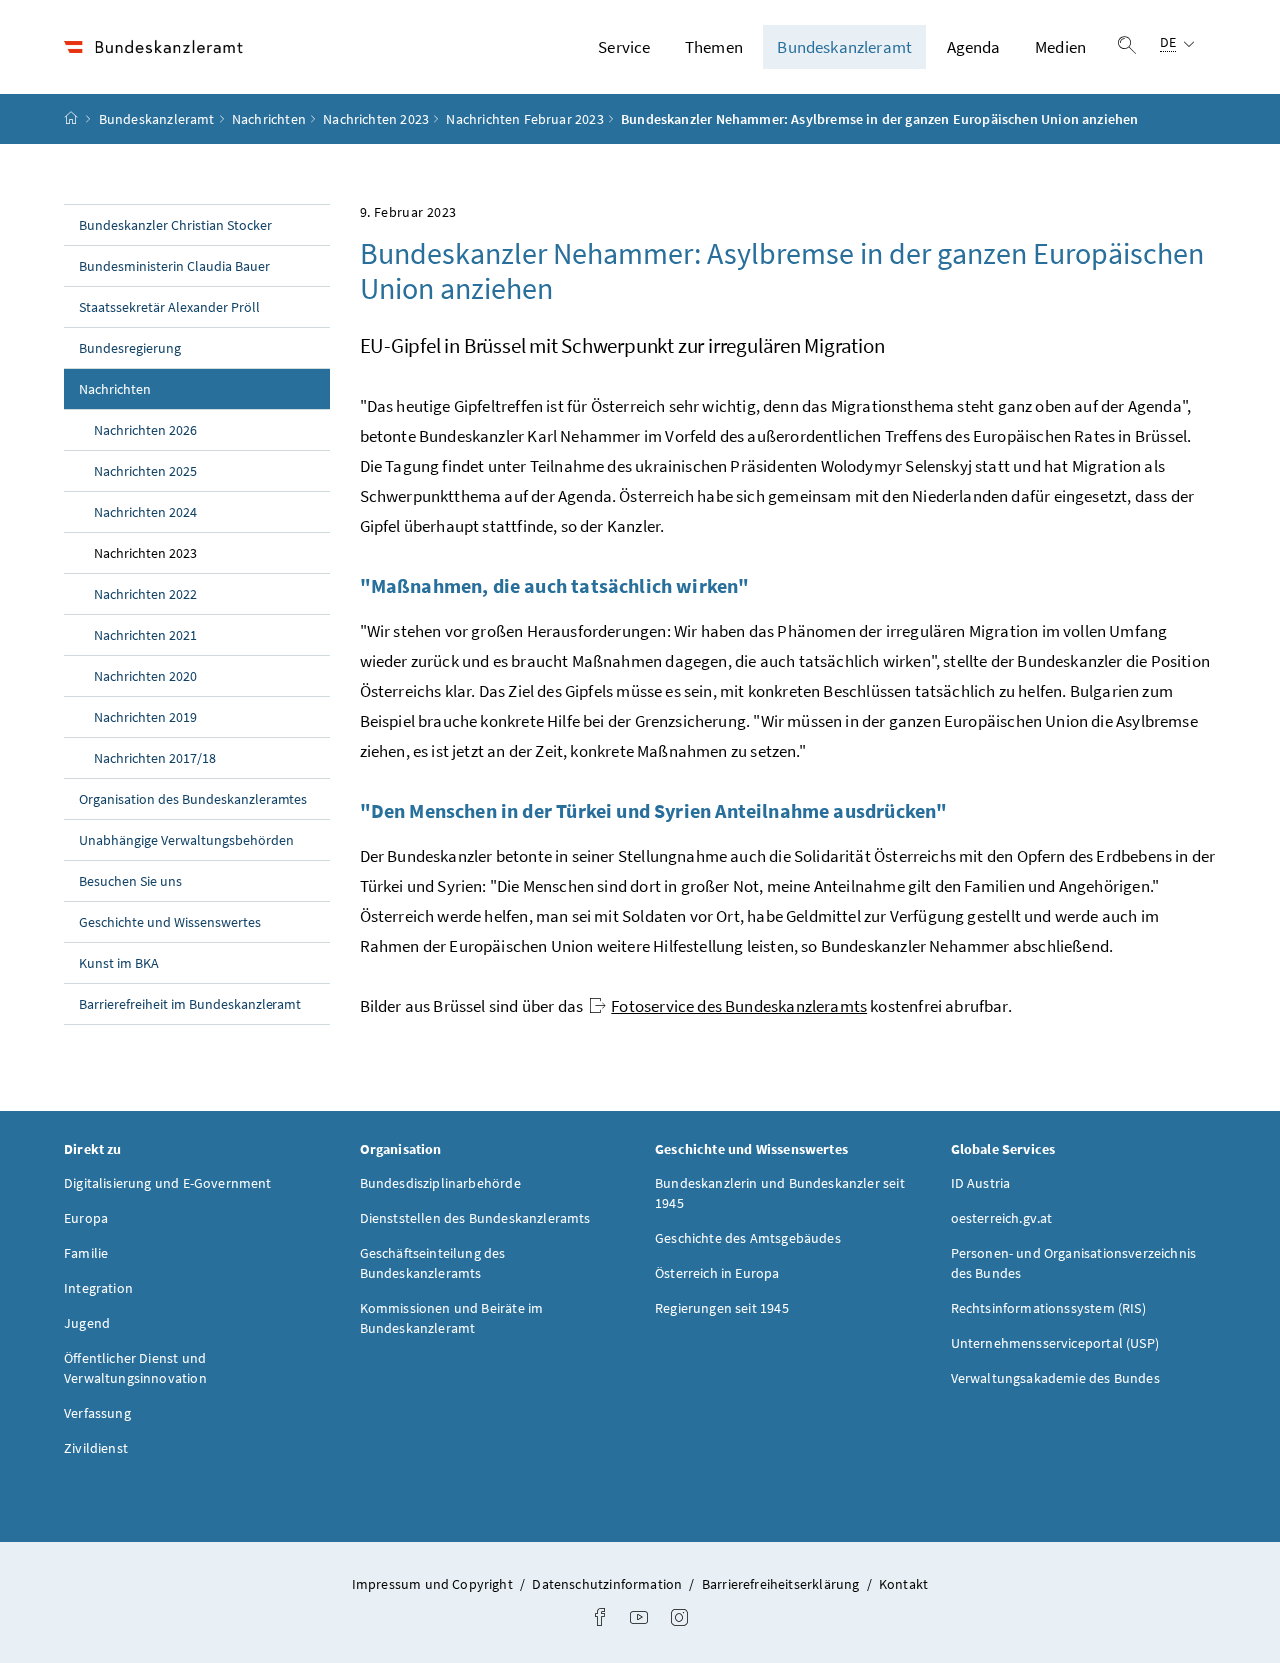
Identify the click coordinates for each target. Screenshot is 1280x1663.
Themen (714, 47)
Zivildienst (96, 1448)
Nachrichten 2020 (145, 676)
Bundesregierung (130, 348)
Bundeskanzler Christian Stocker (175, 225)
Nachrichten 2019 (145, 717)
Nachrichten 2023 (376, 119)
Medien (1060, 47)
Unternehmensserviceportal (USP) (1055, 1343)
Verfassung (97, 1413)
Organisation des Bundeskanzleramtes (193, 799)
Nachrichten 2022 (145, 594)
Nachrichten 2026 (145, 430)
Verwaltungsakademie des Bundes (1055, 1378)
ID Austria (981, 1183)
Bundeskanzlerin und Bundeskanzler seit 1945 (780, 1193)
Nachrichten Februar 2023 (524, 119)
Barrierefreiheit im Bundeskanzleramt (190, 1004)
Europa (86, 1218)
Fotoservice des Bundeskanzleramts (739, 1006)
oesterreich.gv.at (1002, 1218)
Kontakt (903, 1584)
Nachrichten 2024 (145, 512)
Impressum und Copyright (434, 1584)
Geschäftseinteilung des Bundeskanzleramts (433, 1263)
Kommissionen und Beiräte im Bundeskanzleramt (452, 1318)
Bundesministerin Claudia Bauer (174, 266)
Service (624, 47)
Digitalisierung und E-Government (168, 1183)
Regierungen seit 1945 (722, 1308)
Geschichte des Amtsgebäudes (748, 1238)
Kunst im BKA (119, 963)
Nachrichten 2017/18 (155, 758)
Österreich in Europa (717, 1273)
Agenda (974, 47)
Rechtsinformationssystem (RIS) (1048, 1308)
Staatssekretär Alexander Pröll (169, 307)
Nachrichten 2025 (145, 471)
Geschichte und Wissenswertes (170, 922)
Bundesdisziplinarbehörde (440, 1183)
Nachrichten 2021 (145, 635)
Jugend (87, 1323)
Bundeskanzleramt (844, 47)
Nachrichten (269, 119)
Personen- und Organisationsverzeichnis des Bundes (1074, 1263)
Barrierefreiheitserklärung (782, 1584)
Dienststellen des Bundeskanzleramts (475, 1218)
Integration (98, 1288)
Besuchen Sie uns (130, 881)
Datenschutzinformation (608, 1584)
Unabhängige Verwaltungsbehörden (186, 840)
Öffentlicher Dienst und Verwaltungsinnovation (135, 1368)
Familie (86, 1253)
